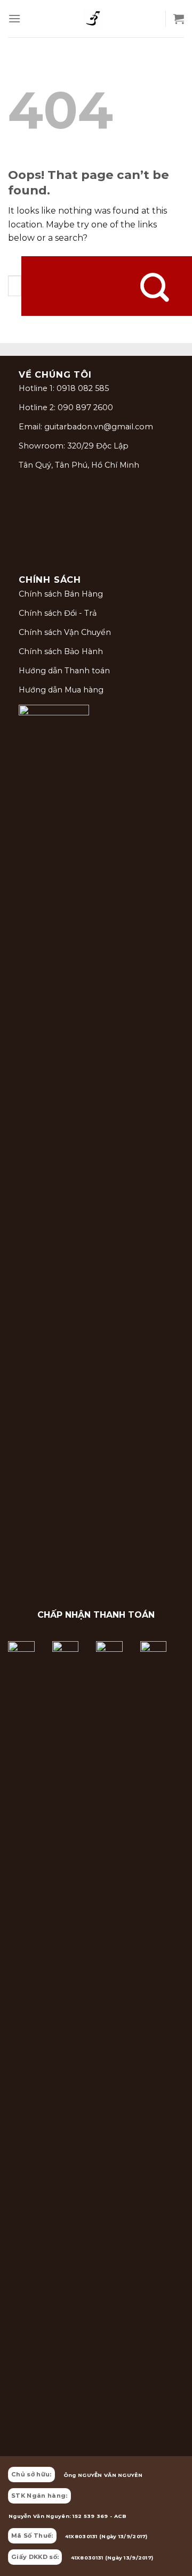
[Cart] (179, 19)
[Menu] (14, 18)
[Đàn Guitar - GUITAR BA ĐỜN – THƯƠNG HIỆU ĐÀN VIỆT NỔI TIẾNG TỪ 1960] (93, 19)
